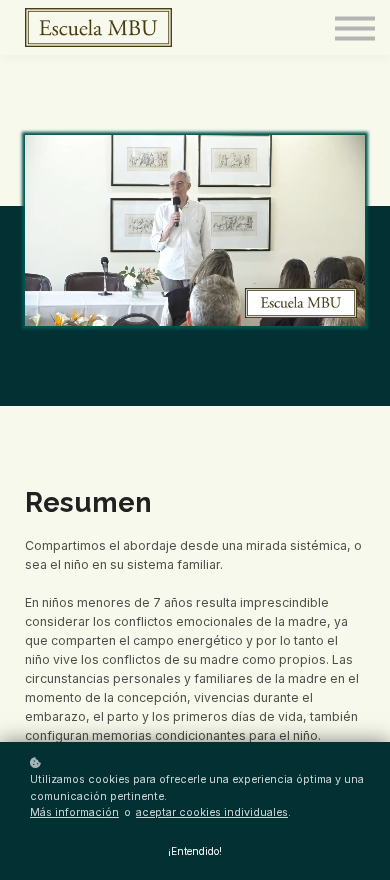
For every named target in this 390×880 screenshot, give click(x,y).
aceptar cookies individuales (212, 812)
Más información (74, 812)
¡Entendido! (195, 851)
